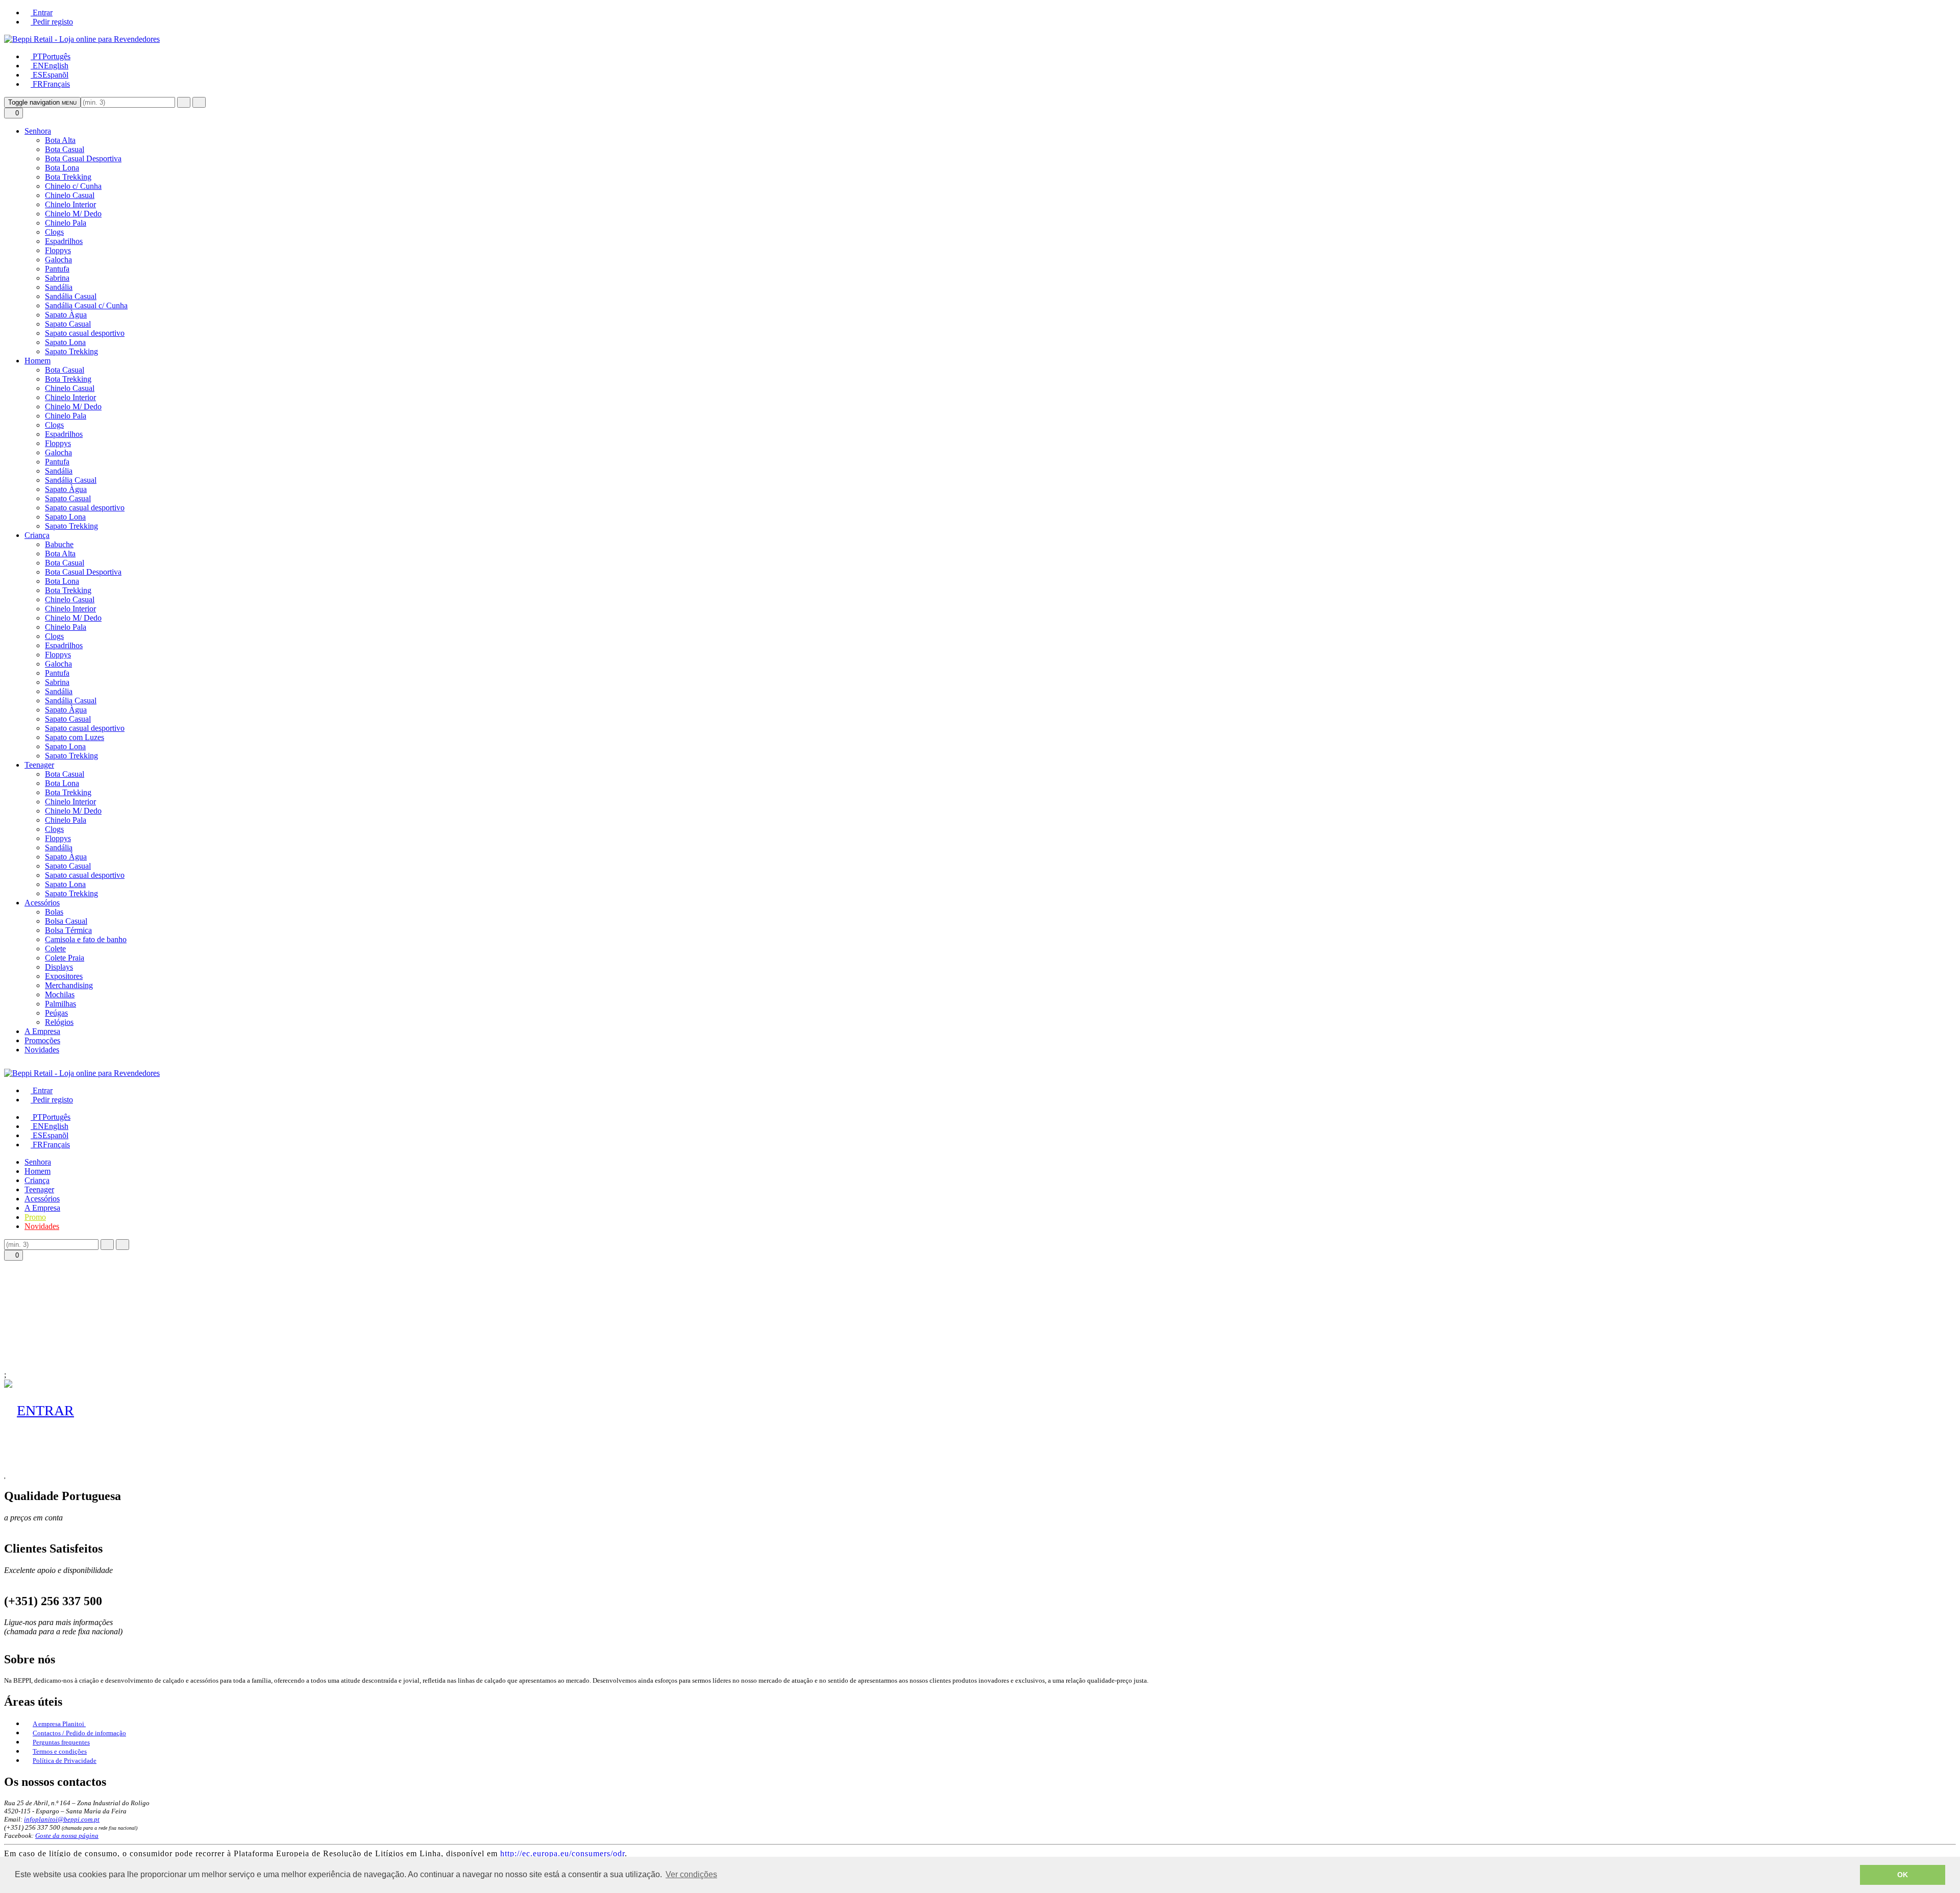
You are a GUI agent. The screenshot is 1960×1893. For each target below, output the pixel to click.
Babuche (59, 544)
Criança (37, 535)
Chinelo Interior (70, 204)
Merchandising (69, 985)
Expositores (64, 976)
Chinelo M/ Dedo (73, 214)
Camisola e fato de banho (86, 939)
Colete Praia (65, 958)
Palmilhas (60, 1004)
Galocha (58, 260)
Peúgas (56, 1013)
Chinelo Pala (66, 223)
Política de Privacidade (65, 1761)
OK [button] (1903, 1875)
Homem (38, 361)
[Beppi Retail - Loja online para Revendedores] (82, 39)
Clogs (54, 232)
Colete (55, 949)
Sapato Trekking (71, 351)
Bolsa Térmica (68, 930)
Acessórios (42, 903)
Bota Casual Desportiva (83, 158)
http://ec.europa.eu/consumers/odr (562, 1853)
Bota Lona (62, 168)
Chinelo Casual (70, 195)
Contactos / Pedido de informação (79, 1733)
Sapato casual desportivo (85, 333)
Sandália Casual (71, 296)
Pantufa (57, 269)
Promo (35, 1217)
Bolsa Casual (66, 921)
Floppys (58, 250)
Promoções (42, 1040)
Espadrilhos (64, 241)
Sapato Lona (65, 342)
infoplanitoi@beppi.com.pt (62, 1819)
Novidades (42, 1050)
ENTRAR (45, 1410)
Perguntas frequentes (61, 1742)
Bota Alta (60, 140)
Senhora (38, 131)
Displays (59, 967)
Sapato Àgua (66, 315)
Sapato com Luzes (75, 737)
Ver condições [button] (691, 1874)
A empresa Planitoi (59, 1724)
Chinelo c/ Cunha (73, 186)
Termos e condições (60, 1751)
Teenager (39, 765)
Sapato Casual (68, 324)
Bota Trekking (68, 177)
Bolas (54, 912)
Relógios (59, 1022)
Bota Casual (65, 149)
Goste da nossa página (67, 1836)
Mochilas (60, 994)
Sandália (59, 287)
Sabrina (57, 278)
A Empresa (42, 1031)
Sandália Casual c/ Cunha (86, 305)
